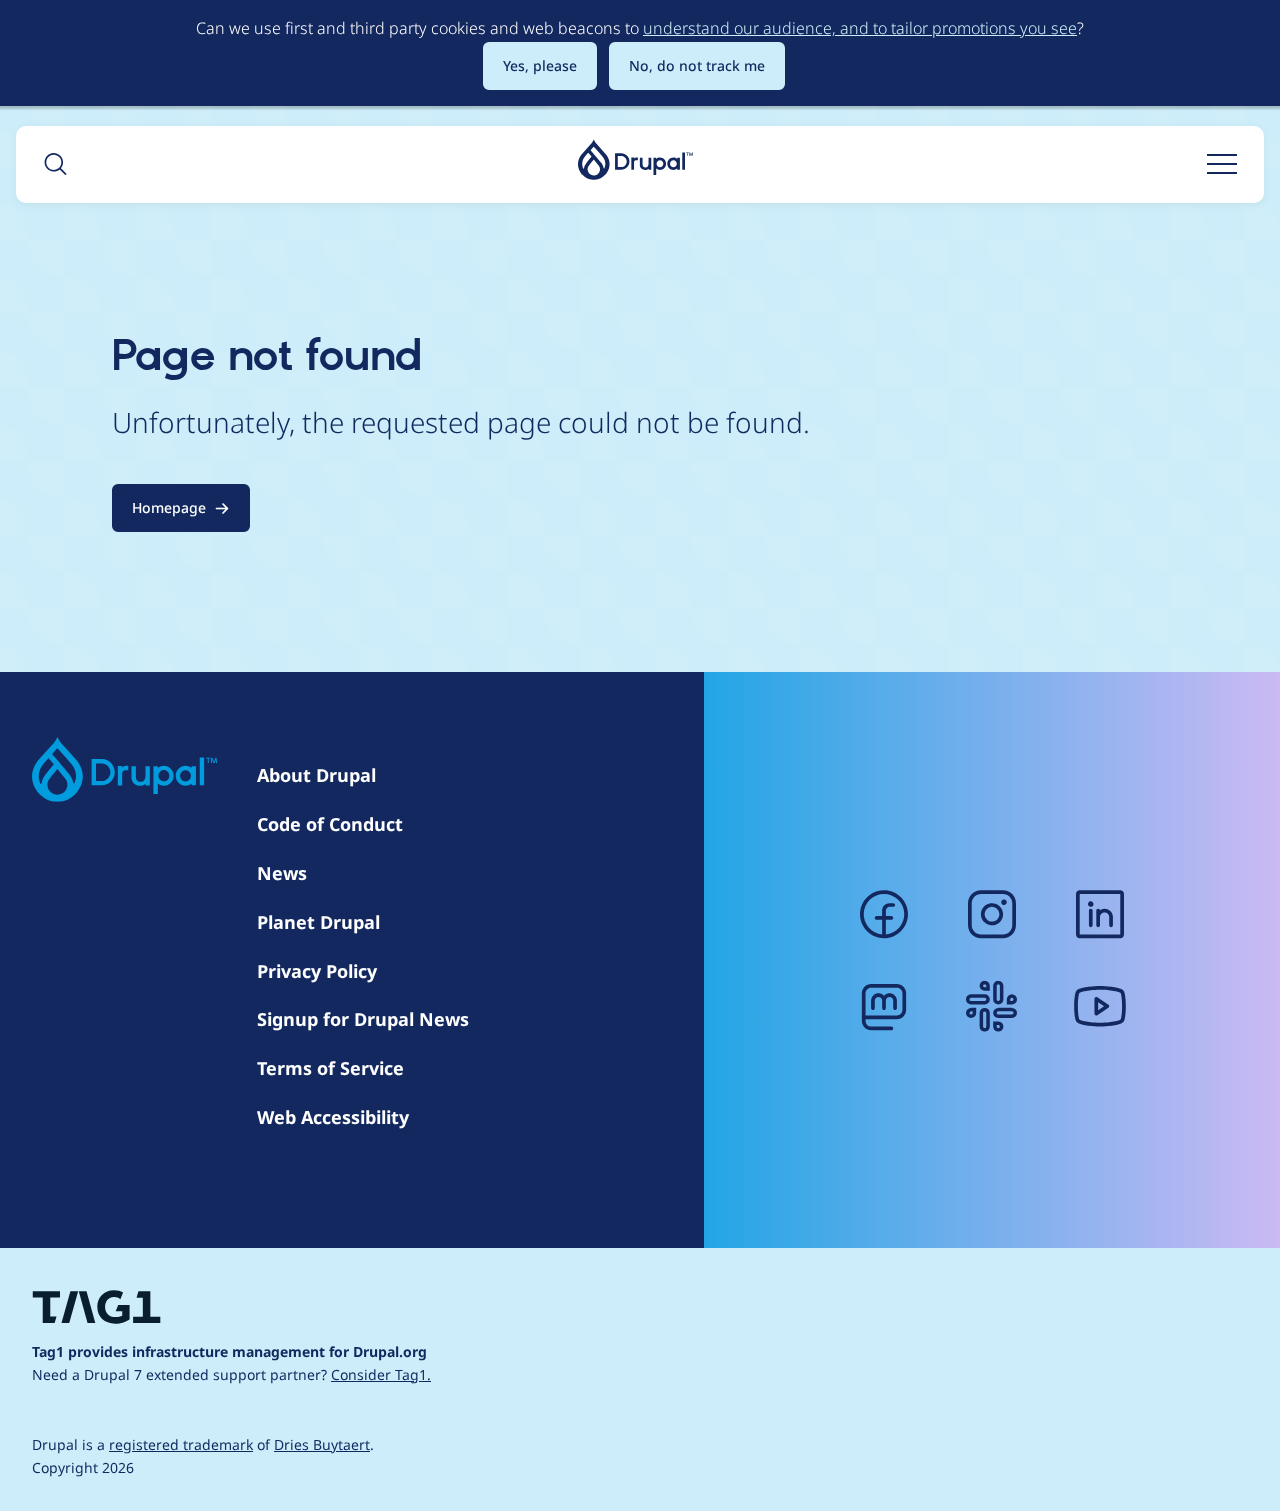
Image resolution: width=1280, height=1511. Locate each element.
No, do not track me (697, 65)
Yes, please (540, 65)
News (282, 873)
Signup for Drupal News (363, 1019)
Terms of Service (330, 1068)
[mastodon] (884, 1006)
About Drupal (316, 775)
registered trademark (181, 1444)
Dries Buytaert (322, 1444)
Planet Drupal (318, 922)
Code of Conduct (330, 824)
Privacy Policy (317, 971)
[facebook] (884, 914)
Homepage (169, 507)
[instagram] (992, 914)
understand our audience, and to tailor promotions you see (860, 28)
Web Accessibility (333, 1117)
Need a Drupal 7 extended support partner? (231, 1374)
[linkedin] (1100, 914)
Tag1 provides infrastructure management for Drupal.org (229, 1351)
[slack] (992, 1006)
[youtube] (1100, 1006)
